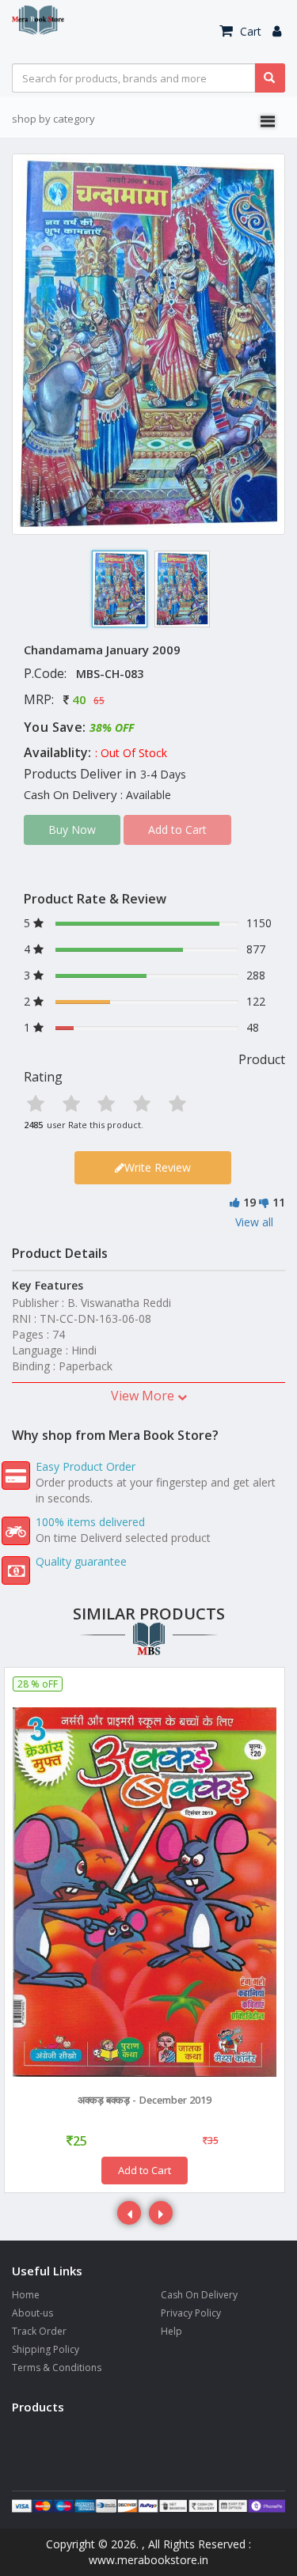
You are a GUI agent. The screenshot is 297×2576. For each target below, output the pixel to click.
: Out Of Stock (131, 753)
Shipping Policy (46, 2349)
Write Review (158, 1167)
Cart (249, 31)
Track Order (39, 2331)
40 (79, 699)
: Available (146, 795)
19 (249, 1202)
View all (254, 1222)
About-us (32, 2313)
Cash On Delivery (199, 2295)
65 (99, 701)
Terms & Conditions (57, 2368)
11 (279, 1202)
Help (171, 2331)
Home (26, 2295)
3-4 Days (163, 774)
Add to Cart (145, 2170)
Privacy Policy (191, 2313)
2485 (33, 1125)
